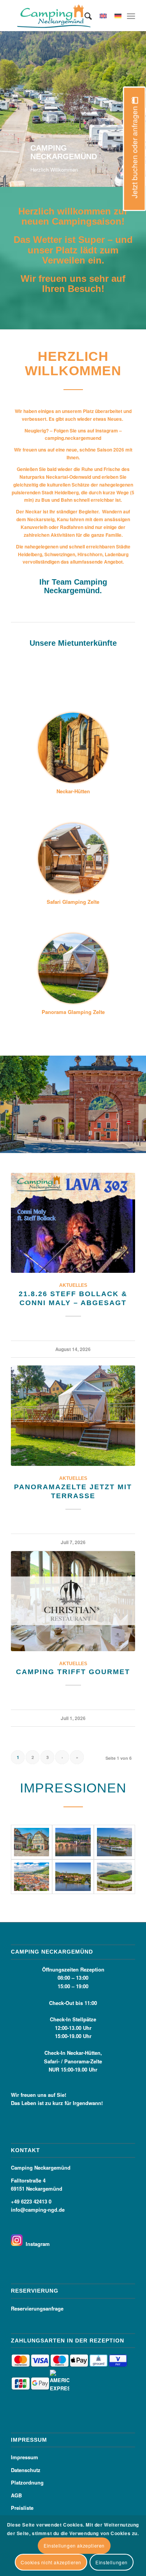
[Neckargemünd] (114, 1842)
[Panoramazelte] (73, 968)
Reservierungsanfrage (37, 2308)
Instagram (36, 2244)
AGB (16, 2495)
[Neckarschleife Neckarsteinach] (114, 1877)
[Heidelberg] (73, 1842)
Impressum (25, 2457)
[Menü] (131, 16)
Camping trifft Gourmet (73, 1672)
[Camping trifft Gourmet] (73, 1601)
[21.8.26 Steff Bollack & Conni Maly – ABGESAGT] (73, 1223)
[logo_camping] (61, 16)
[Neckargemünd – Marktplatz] (32, 1842)
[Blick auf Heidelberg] (32, 1877)
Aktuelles (73, 1285)
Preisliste (22, 2508)
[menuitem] (84, 16)
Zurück (7, 101)
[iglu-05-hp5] (73, 748)
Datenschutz (26, 2470)
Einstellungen (112, 2562)
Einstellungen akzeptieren (74, 2545)
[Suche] (84, 16)
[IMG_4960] (73, 858)
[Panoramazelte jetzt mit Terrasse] (73, 1416)
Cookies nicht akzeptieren (51, 2562)
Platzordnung (27, 2482)
